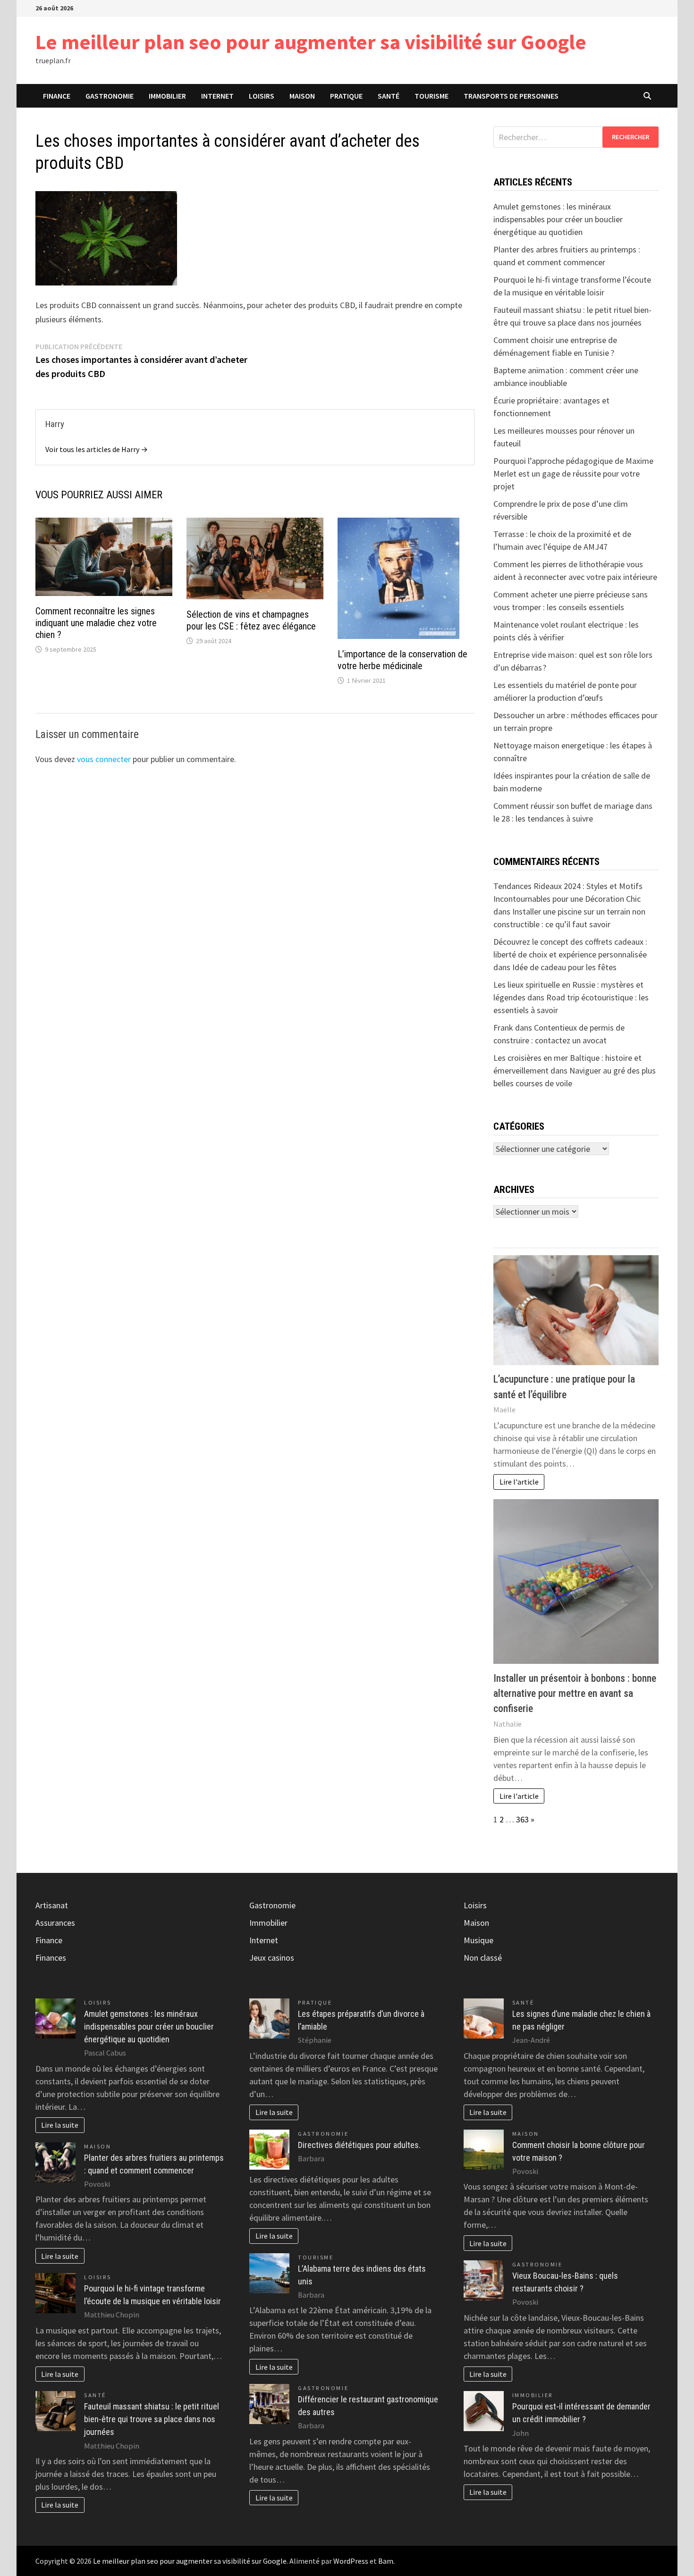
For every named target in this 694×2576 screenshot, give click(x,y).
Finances (51, 1958)
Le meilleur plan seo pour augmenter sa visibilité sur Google (311, 42)
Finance (57, 96)
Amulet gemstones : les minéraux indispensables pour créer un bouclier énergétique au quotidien (558, 219)
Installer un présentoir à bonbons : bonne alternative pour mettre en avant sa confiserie (575, 1694)
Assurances (55, 1923)
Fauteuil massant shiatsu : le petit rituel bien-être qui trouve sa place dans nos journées (152, 2419)
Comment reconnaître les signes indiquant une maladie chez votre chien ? (96, 623)
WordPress (351, 2561)
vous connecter (104, 759)
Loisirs (262, 96)
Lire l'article (519, 1482)
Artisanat (52, 1905)
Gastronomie (110, 96)
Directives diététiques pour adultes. (359, 2145)
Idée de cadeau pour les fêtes (564, 967)
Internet (217, 96)
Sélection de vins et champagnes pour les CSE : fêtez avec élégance (251, 620)
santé (389, 96)
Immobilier (167, 96)
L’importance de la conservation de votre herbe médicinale (402, 660)
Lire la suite (60, 2125)
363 (522, 1819)
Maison (302, 96)
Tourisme (432, 96)
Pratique (346, 96)
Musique (478, 1940)
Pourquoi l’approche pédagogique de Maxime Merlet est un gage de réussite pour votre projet (573, 474)
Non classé (483, 1958)
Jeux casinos (272, 1958)
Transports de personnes (511, 96)
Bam (386, 2561)
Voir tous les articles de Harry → (97, 449)
